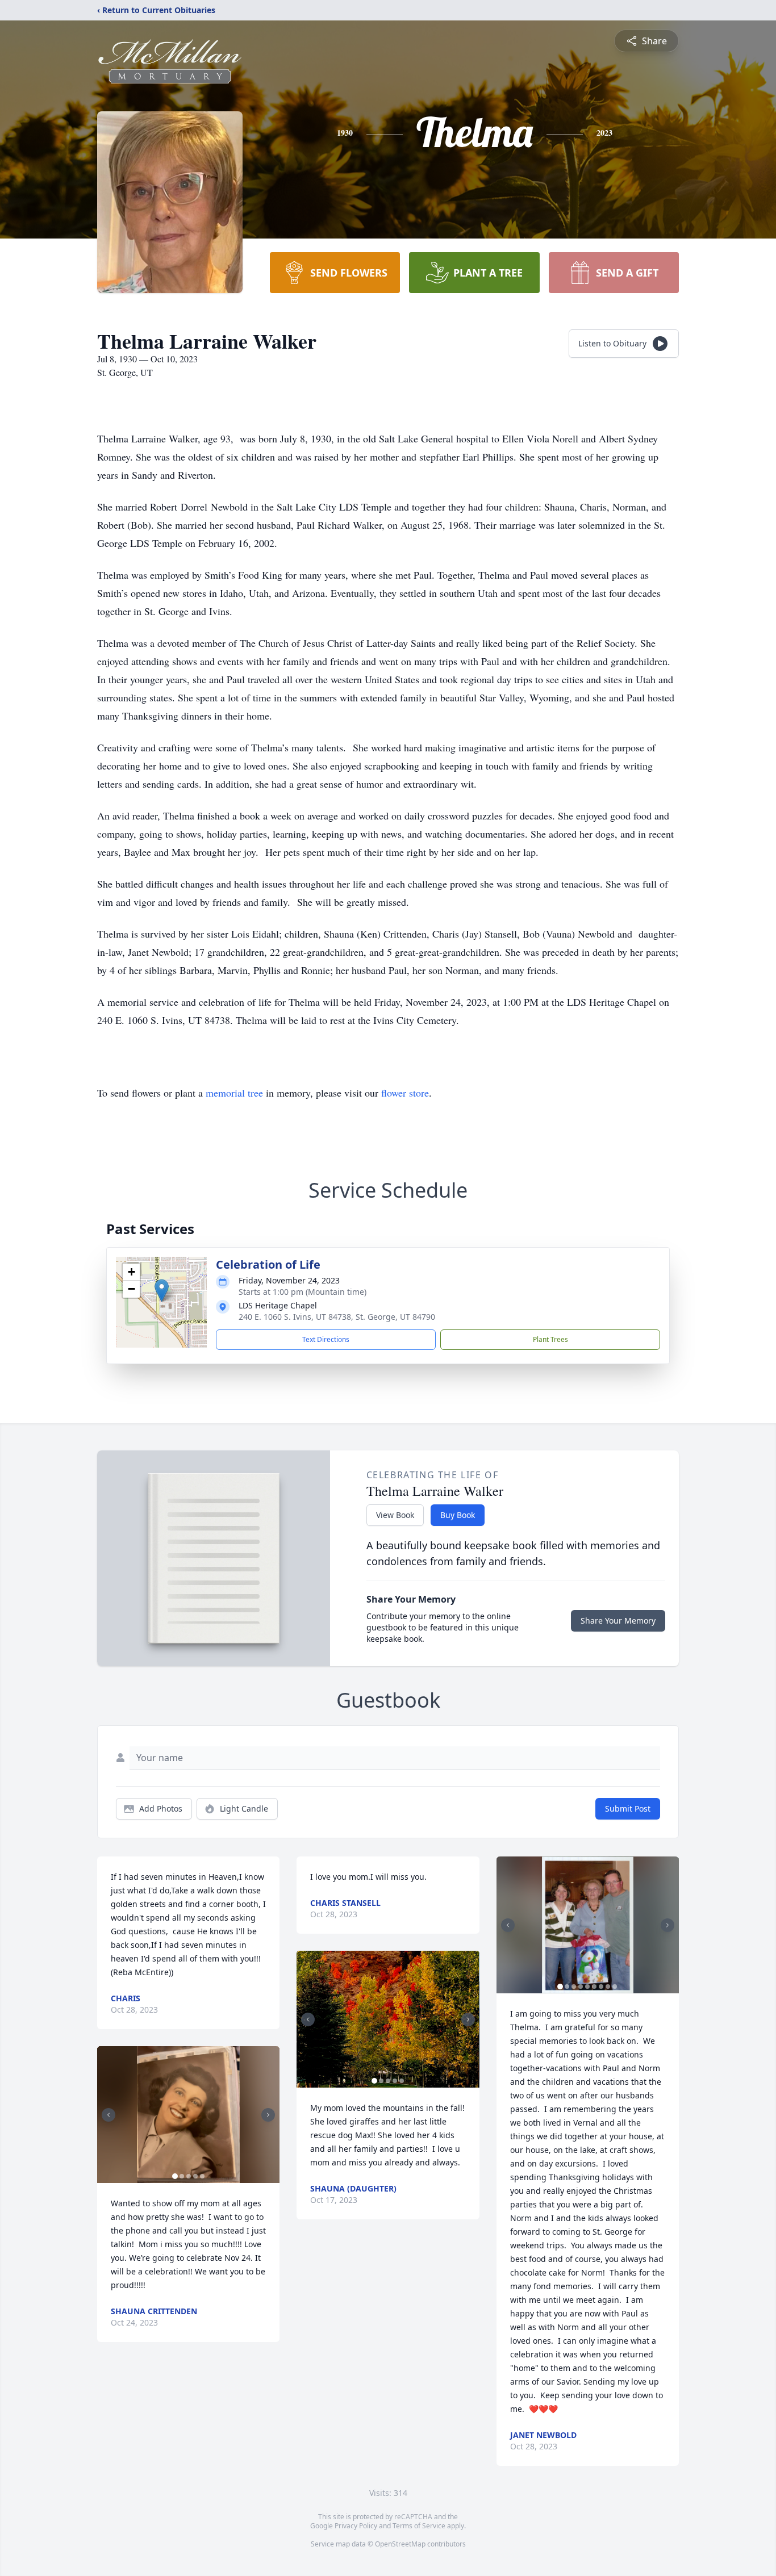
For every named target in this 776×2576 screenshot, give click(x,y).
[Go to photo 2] (182, 2176)
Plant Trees (550, 1339)
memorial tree (234, 1093)
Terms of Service (419, 2526)
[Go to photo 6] (594, 1987)
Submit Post (628, 1808)
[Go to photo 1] (175, 2176)
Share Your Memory (618, 1621)
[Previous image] (109, 2115)
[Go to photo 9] (615, 1987)
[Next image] (268, 2115)
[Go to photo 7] (601, 1987)
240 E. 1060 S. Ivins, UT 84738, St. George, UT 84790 (337, 1317)
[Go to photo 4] (195, 2176)
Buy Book (458, 1515)
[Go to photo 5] (202, 2176)
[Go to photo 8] (608, 1987)
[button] (162, 1291)
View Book (395, 1515)
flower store (405, 1093)
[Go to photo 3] (189, 2176)
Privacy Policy (356, 2526)
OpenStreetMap (400, 2544)
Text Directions (326, 1339)
